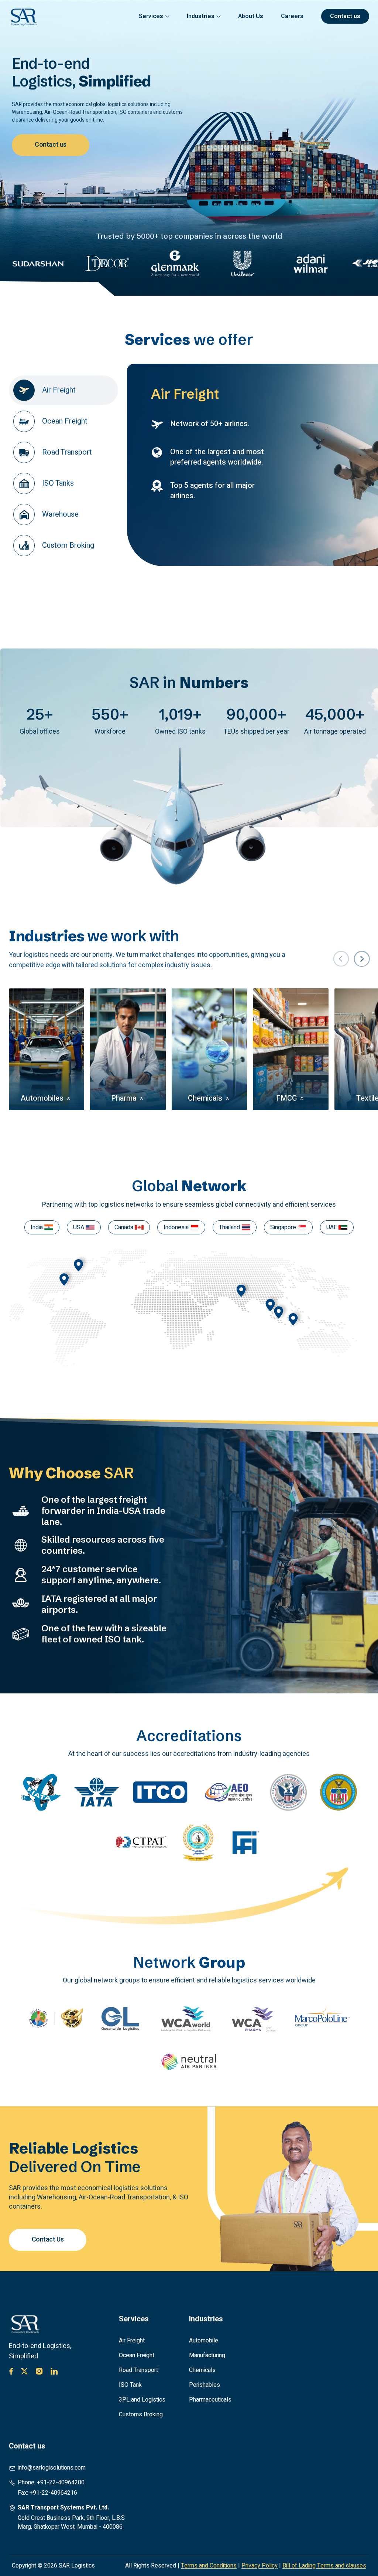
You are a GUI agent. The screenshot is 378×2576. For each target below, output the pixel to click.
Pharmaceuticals (210, 2400)
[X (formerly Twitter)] (24, 2371)
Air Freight (132, 2341)
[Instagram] (39, 2371)
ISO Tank (130, 2385)
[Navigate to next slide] (362, 959)
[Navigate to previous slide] (341, 959)
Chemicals (202, 2370)
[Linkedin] (54, 2371)
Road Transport (138, 2370)
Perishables (205, 2385)
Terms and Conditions (209, 2566)
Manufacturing (207, 2355)
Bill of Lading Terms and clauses (324, 2566)
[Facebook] (11, 2371)
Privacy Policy (260, 2566)
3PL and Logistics (142, 2400)
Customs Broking (141, 2414)
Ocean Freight (137, 2355)
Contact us (51, 145)
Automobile (204, 2341)
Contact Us (48, 2239)
